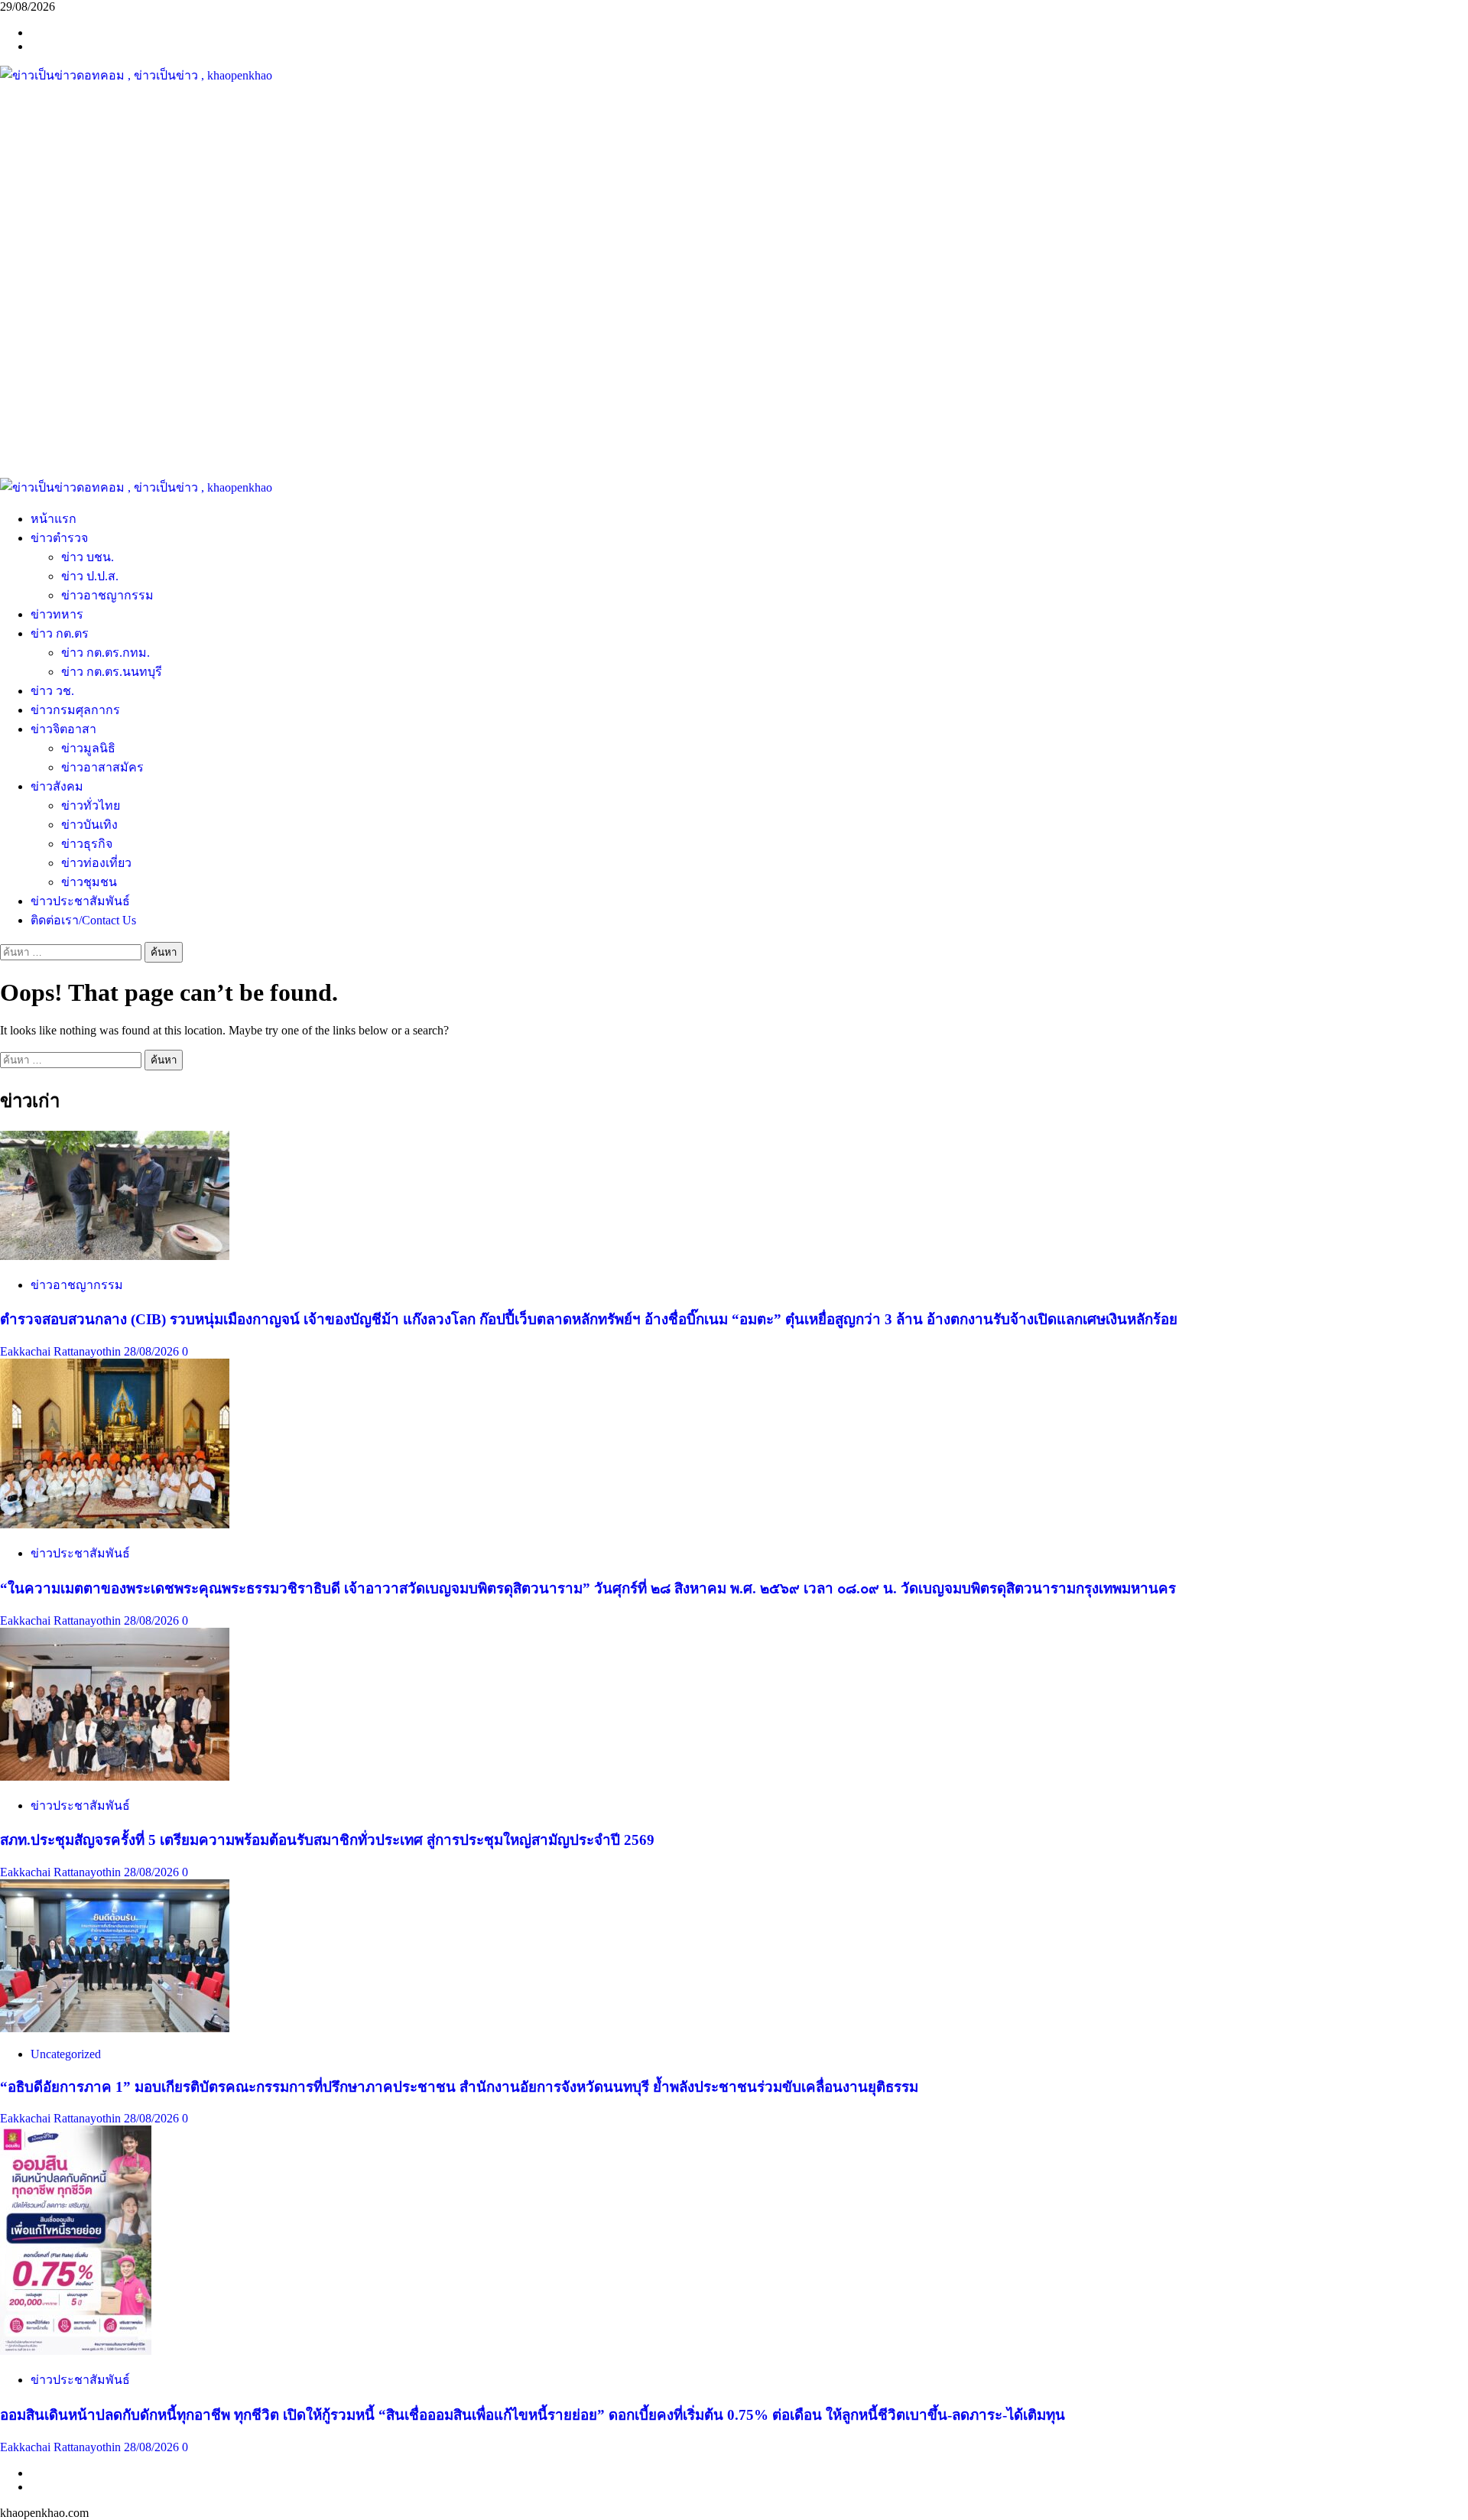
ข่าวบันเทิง (89, 825)
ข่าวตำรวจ (59, 538)
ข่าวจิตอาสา (63, 729)
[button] (734, 441)
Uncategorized (66, 2054)
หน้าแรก (54, 519)
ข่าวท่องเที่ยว (96, 863)
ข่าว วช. (52, 691)
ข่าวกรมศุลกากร (75, 710)
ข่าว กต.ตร (60, 633)
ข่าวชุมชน (89, 882)
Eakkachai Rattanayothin (62, 1351)
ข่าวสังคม (57, 786)
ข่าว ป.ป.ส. (90, 576)
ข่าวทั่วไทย (91, 805)
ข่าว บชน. (88, 557)
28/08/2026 (153, 1351)
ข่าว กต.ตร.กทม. (106, 653)
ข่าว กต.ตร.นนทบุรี (112, 672)
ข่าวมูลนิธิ (88, 748)
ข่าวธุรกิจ (87, 844)
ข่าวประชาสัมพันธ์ (80, 901)
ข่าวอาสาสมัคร (102, 767)
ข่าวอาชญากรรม (107, 595)
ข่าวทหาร (57, 614)
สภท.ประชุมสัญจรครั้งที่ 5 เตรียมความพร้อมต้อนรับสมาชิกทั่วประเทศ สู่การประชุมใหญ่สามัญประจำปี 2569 (327, 1840)
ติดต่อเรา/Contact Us (83, 920)
